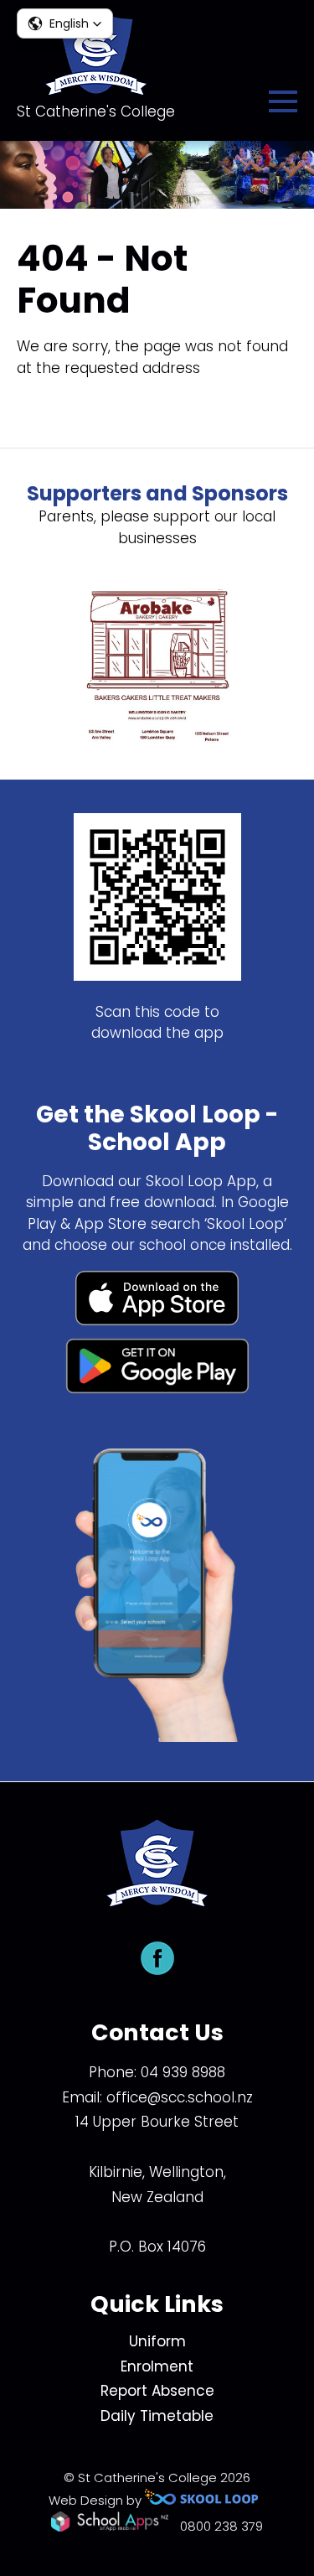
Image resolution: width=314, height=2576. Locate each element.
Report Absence (157, 2391)
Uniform (157, 2341)
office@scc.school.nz (180, 2097)
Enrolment (157, 2366)
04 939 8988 (183, 2072)
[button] (65, 23)
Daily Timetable (157, 2416)
